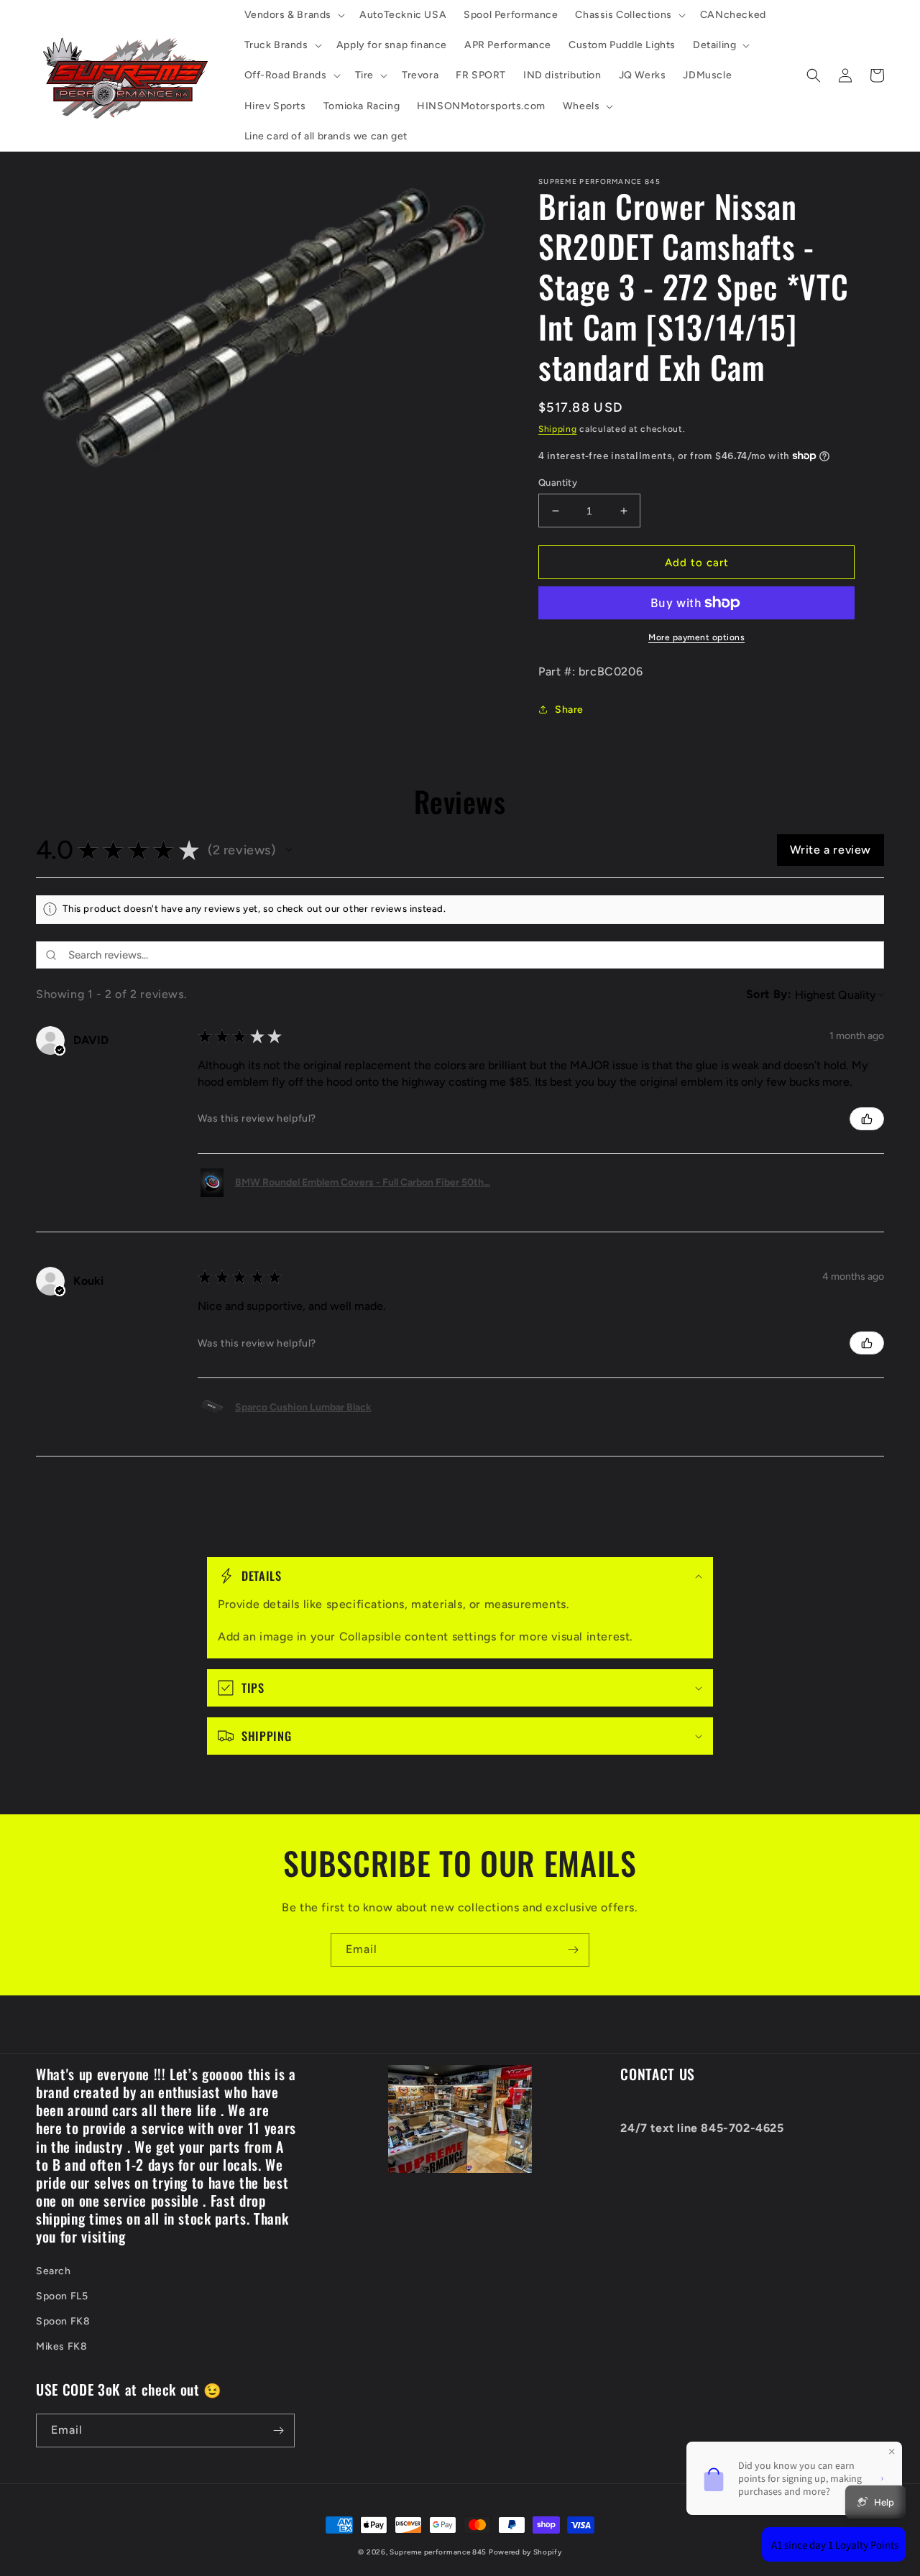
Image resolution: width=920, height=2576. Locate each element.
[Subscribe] (573, 1950)
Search (54, 2271)
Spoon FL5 (62, 2296)
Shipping (558, 429)
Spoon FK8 (63, 2321)
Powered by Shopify (525, 2552)
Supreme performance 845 (439, 2552)
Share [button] (569, 710)
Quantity (558, 483)
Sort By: (769, 994)
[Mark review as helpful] (867, 1119)
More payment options (696, 637)
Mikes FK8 (61, 2346)
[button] (294, 15)
